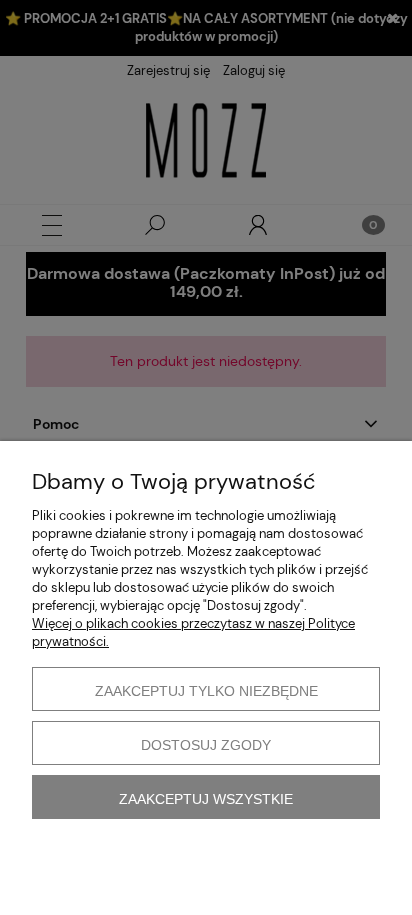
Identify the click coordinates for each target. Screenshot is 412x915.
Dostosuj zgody (206, 745)
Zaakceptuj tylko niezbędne (206, 691)
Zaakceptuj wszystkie (206, 799)
